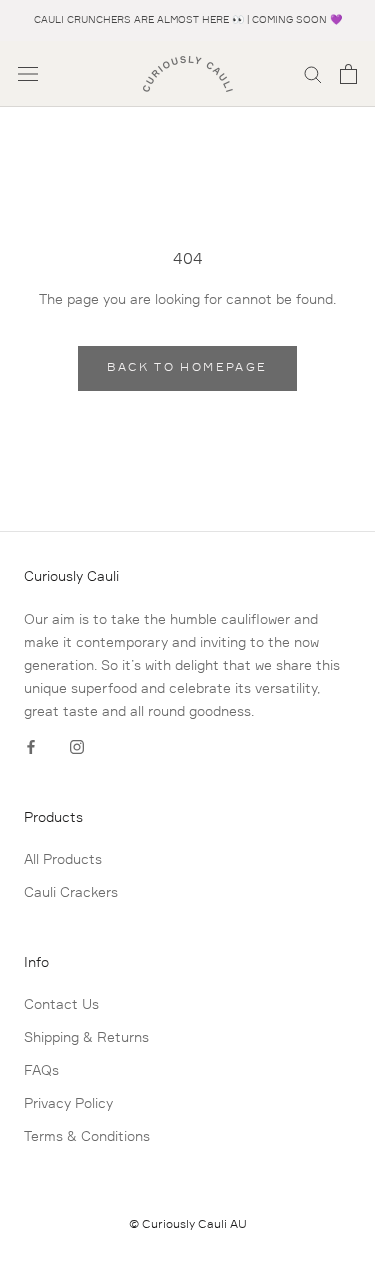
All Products (63, 860)
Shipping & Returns (86, 1038)
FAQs (41, 1071)
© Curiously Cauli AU (188, 1225)
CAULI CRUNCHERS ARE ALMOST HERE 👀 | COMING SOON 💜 (188, 20)
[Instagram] (77, 747)
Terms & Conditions (87, 1137)
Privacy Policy (68, 1104)
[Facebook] (31, 747)
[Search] (313, 73)
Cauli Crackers (71, 893)
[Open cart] (348, 74)
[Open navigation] (28, 73)
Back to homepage (187, 368)
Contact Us (61, 1005)
